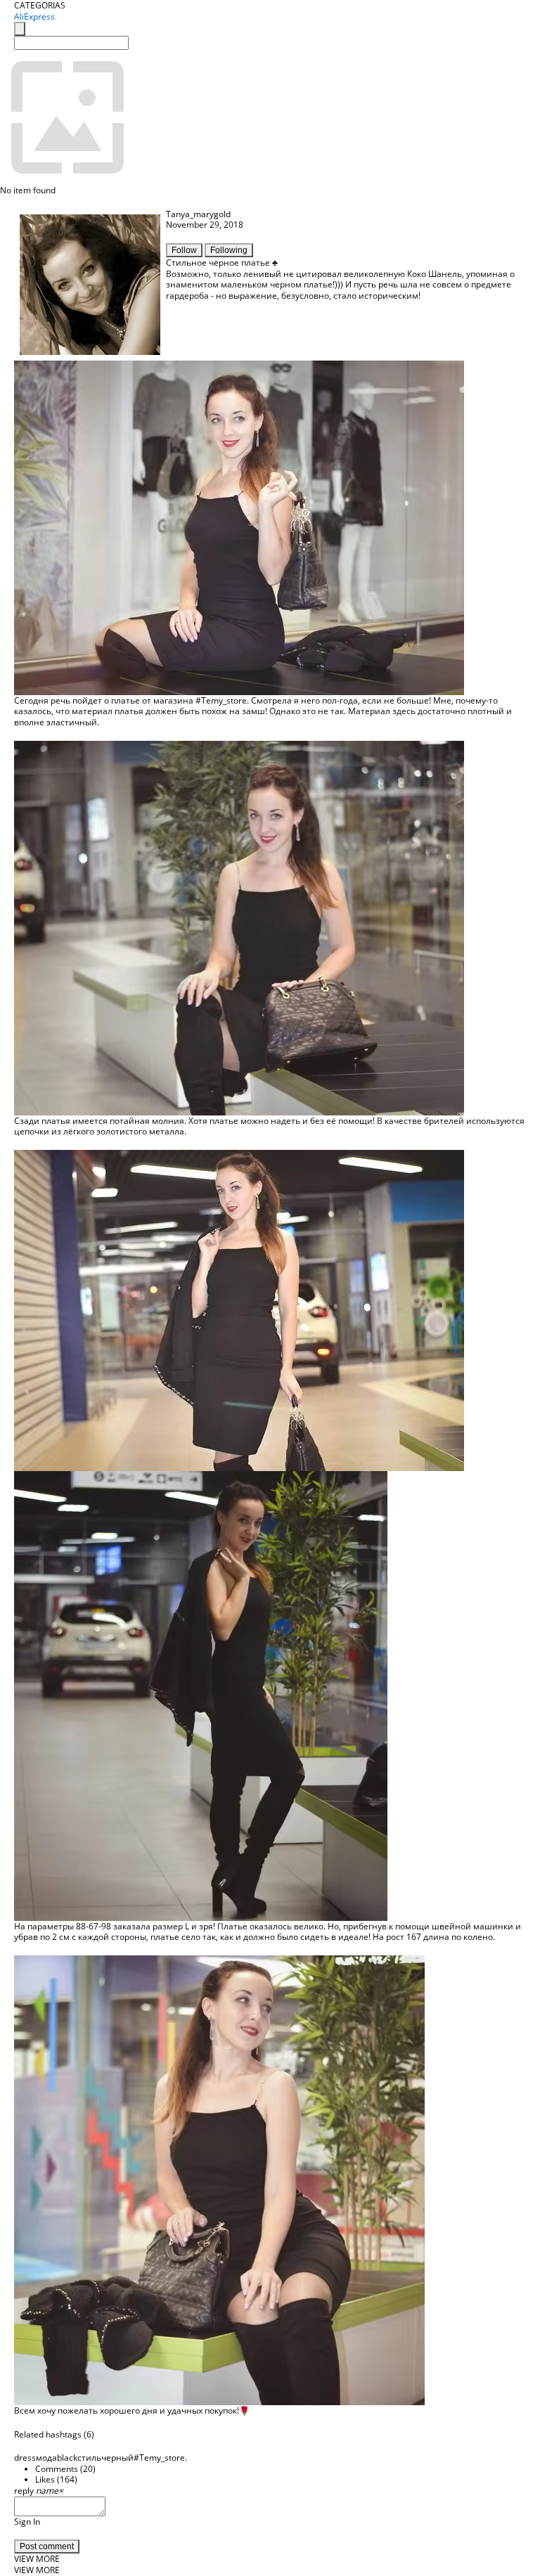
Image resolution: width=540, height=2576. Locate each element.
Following (229, 250)
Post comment (47, 2546)
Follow (184, 250)
